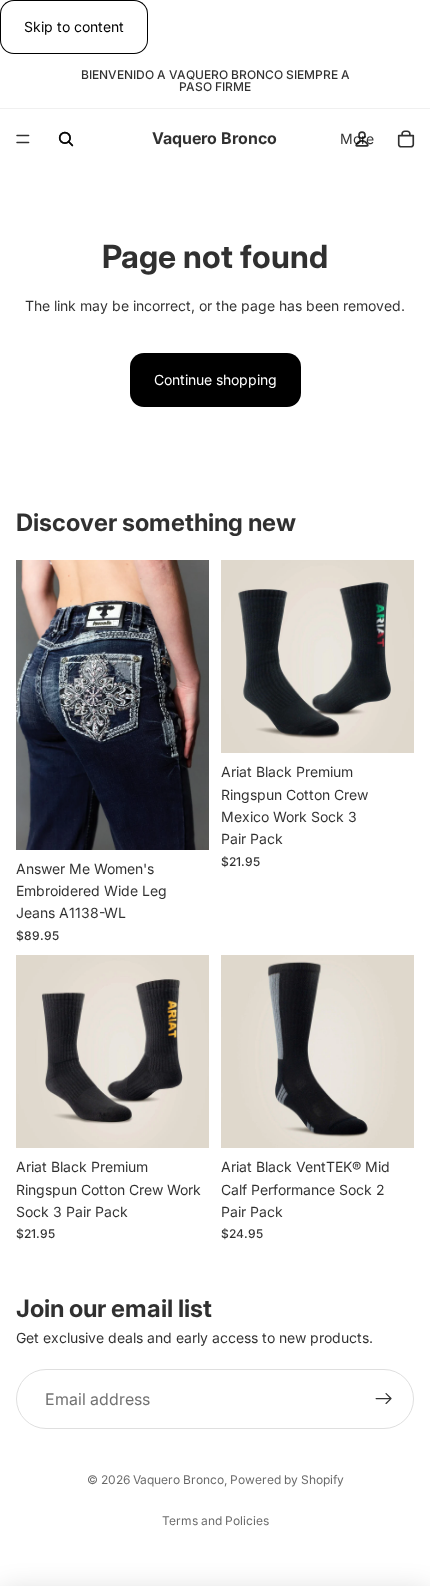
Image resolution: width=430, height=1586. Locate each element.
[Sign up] (384, 1399)
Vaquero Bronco (178, 1479)
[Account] (362, 139)
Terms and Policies (215, 1520)
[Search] (66, 139)
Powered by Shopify (287, 1479)
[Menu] (23, 140)
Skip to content (74, 26)
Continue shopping (215, 379)
